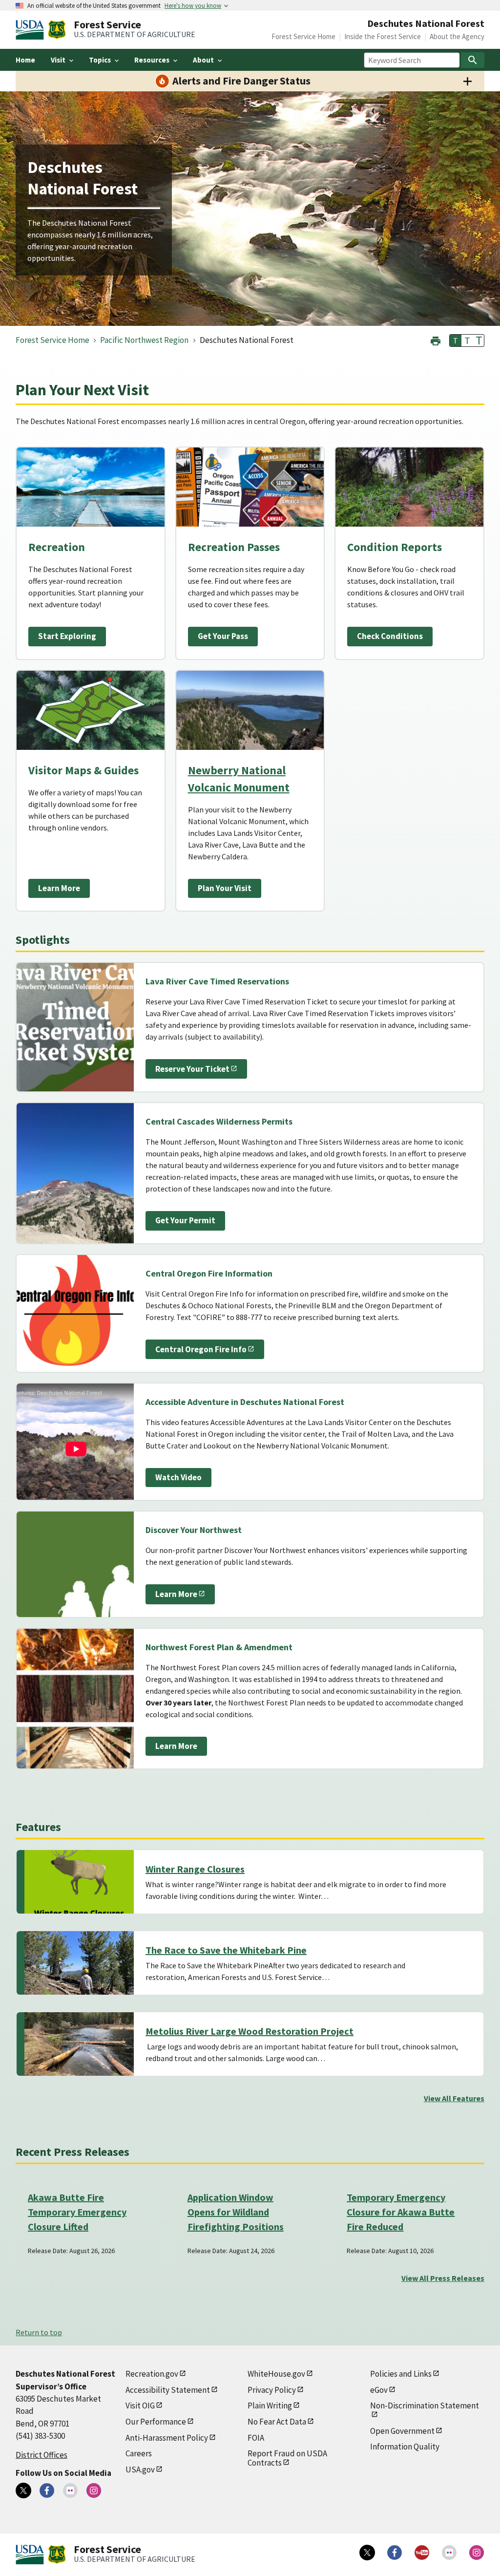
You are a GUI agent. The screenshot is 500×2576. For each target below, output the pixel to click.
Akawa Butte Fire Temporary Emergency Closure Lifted (77, 2212)
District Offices (42, 2455)
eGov (379, 2390)
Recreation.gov (152, 2374)
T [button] (456, 341)
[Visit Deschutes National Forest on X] (23, 2491)
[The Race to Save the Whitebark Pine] (79, 1963)
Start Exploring (67, 636)
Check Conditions (390, 636)
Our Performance (156, 2422)
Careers (139, 2453)
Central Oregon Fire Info (201, 1349)
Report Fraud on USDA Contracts (287, 2458)
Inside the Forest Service (383, 36)
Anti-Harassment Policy (167, 2438)
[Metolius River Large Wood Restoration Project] (79, 2044)
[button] (436, 340)
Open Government (402, 2431)
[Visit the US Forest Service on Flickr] (449, 2553)
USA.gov (140, 2470)
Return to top (39, 2332)
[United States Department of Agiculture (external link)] (32, 30)
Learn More (59, 888)
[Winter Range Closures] (79, 1882)
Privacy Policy (272, 2390)
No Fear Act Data (277, 2422)
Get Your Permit (185, 1220)
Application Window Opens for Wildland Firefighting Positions (236, 2212)
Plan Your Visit (225, 888)
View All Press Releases (443, 2278)
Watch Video (178, 1477)
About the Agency (457, 36)
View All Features (454, 2098)
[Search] (473, 60)
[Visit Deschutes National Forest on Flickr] (70, 2491)
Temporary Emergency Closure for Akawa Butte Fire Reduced (401, 2212)
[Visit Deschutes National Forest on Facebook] (47, 2491)
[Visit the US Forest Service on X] (367, 2553)
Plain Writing (270, 2406)
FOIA (256, 2438)
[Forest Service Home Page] (57, 30)
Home (25, 60)
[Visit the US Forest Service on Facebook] (395, 2553)
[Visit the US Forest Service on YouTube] (422, 2553)
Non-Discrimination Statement (425, 2406)
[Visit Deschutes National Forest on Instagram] (94, 2491)
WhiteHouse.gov (276, 2374)
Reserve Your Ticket (192, 1069)
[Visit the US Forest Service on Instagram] (477, 2553)
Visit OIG (140, 2406)
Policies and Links (401, 2374)
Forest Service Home (303, 36)
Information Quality (405, 2447)
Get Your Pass (223, 636)
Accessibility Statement (168, 2390)
